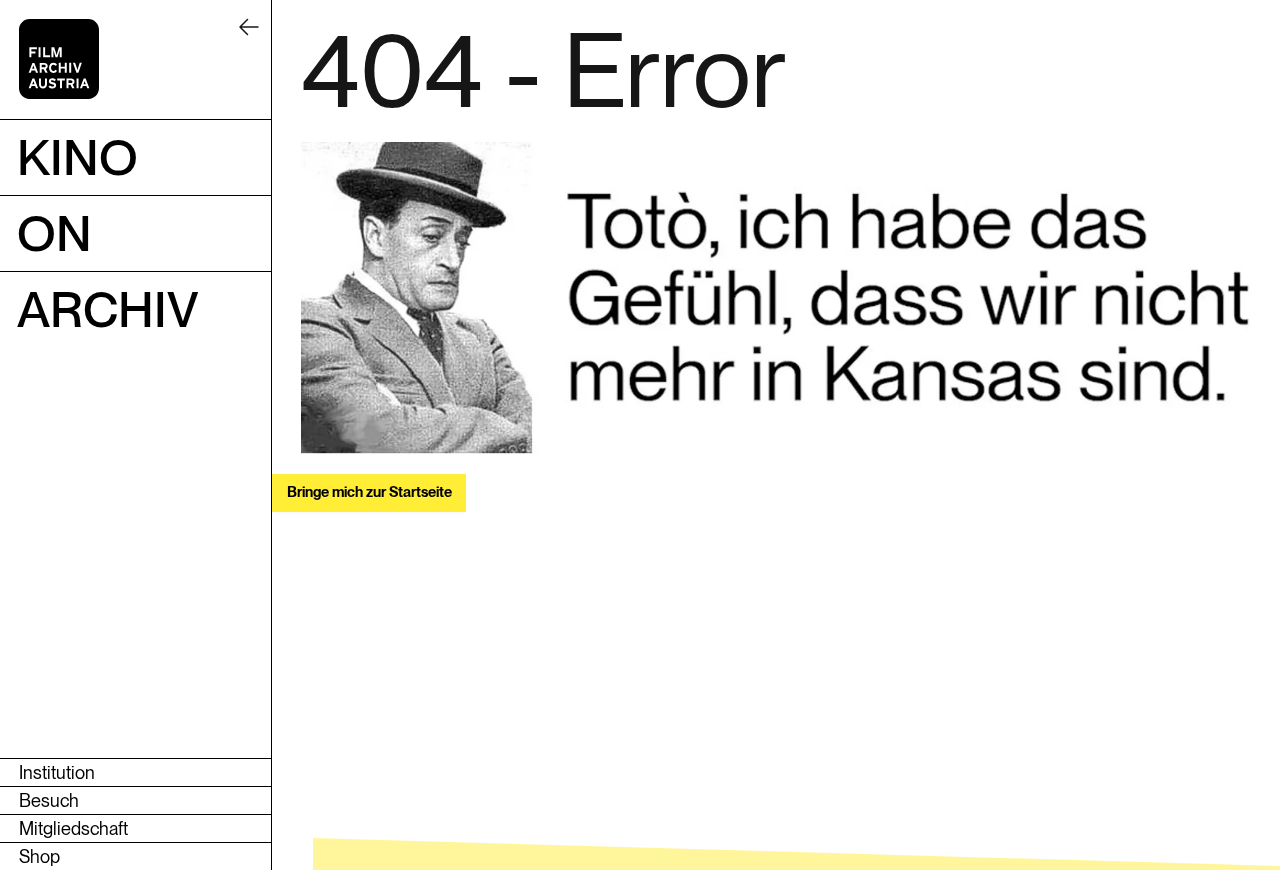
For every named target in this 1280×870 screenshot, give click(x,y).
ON (54, 233)
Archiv (108, 309)
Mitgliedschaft (73, 828)
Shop (39, 856)
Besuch (49, 800)
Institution (57, 772)
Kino (77, 157)
